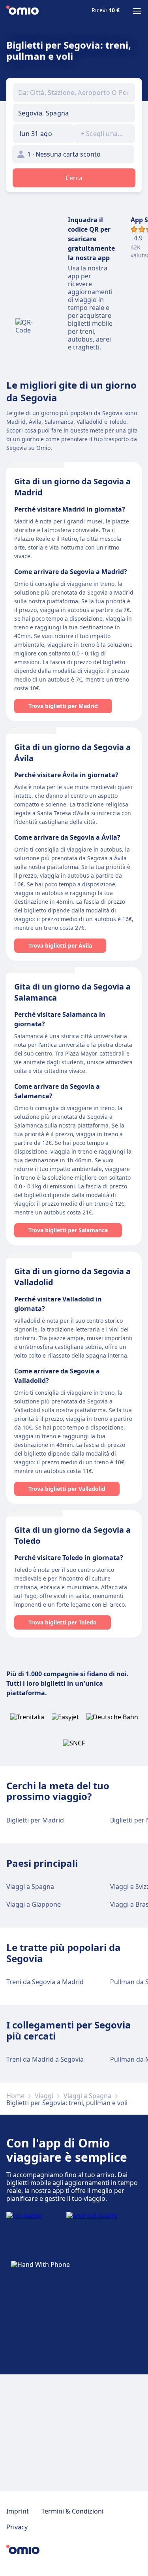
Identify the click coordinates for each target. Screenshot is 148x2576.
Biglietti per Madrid (35, 1820)
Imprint (18, 2511)
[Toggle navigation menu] (137, 11)
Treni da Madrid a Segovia (45, 2059)
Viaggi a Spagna (30, 1887)
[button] (44, 134)
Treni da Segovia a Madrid (45, 1982)
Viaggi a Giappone (34, 1904)
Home (15, 2096)
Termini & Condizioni (72, 2511)
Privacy (17, 2527)
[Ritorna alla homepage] (22, 11)
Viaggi (44, 2096)
